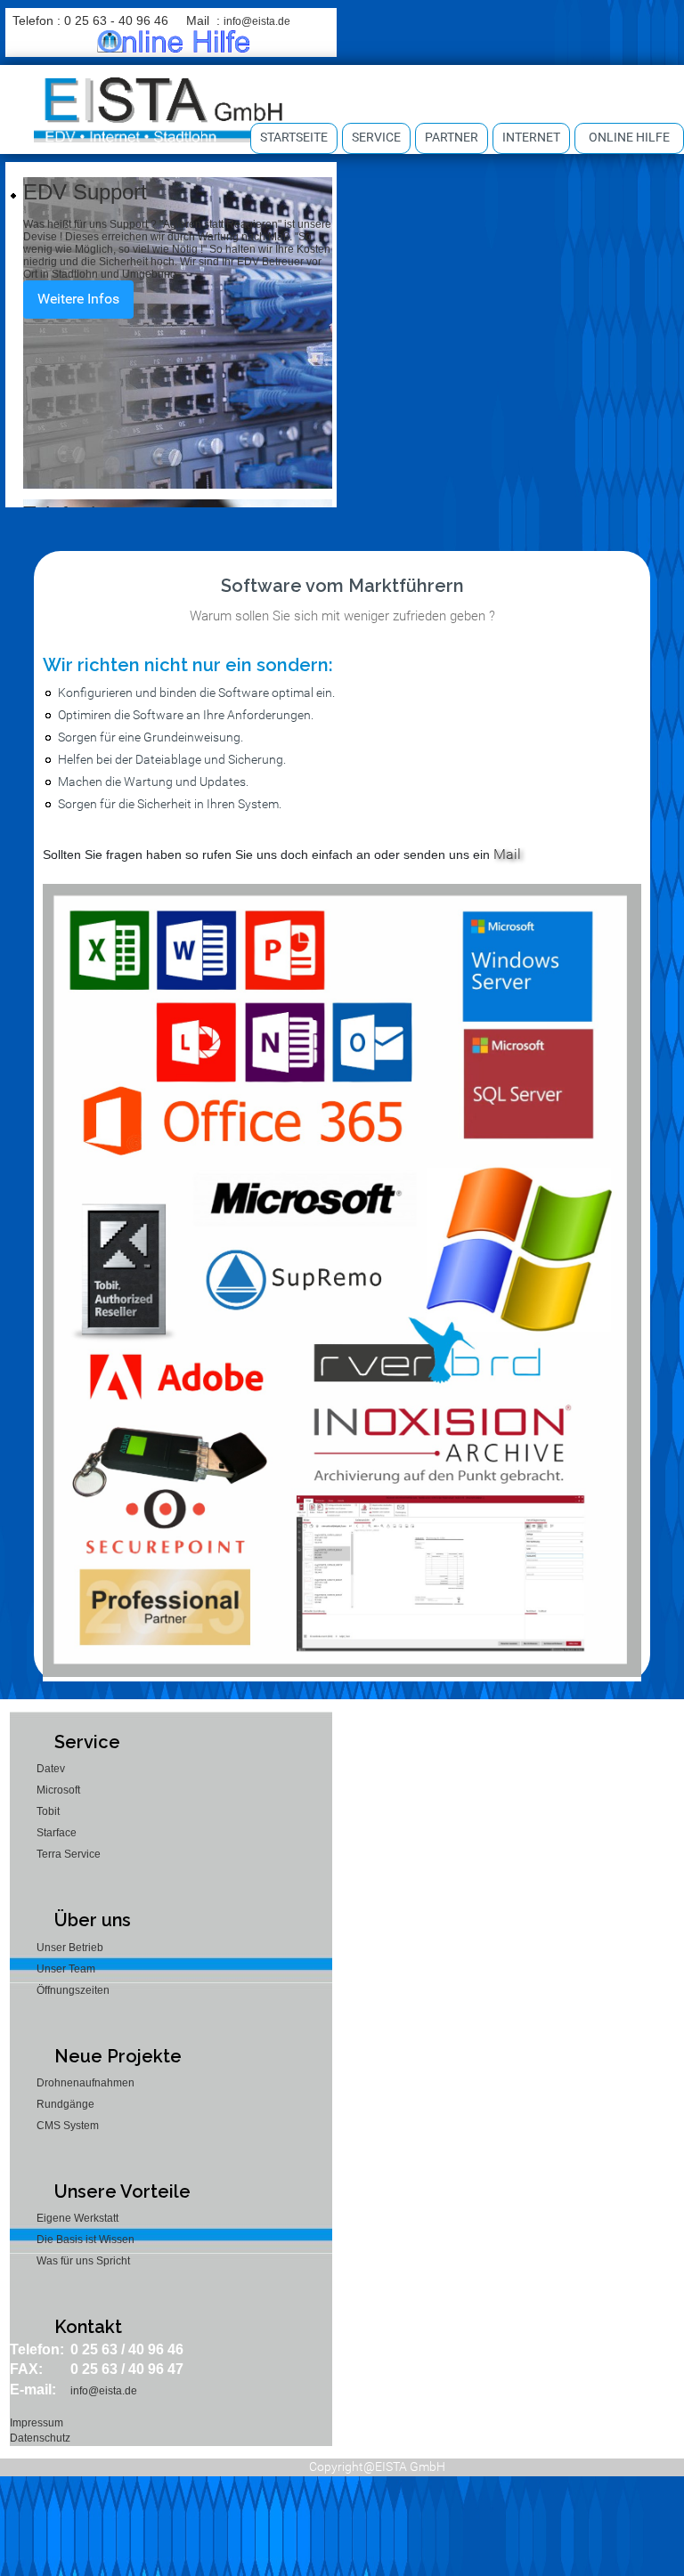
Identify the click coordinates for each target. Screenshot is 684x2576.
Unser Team (66, 1969)
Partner (452, 137)
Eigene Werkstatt (77, 2218)
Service (376, 137)
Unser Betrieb (70, 1948)
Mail (507, 854)
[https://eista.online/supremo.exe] (173, 41)
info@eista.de (257, 21)
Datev (51, 1769)
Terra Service (69, 1854)
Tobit (48, 1811)
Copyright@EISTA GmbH (377, 2467)
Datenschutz (40, 2438)
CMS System (68, 2126)
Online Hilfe (629, 137)
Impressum (37, 2423)
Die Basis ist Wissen (85, 2240)
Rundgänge (65, 2104)
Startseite (294, 137)
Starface (57, 1833)
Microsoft (58, 1790)
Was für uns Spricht (83, 2261)
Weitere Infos (78, 299)
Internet (531, 137)
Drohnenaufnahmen (85, 2083)
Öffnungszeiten (73, 1990)
